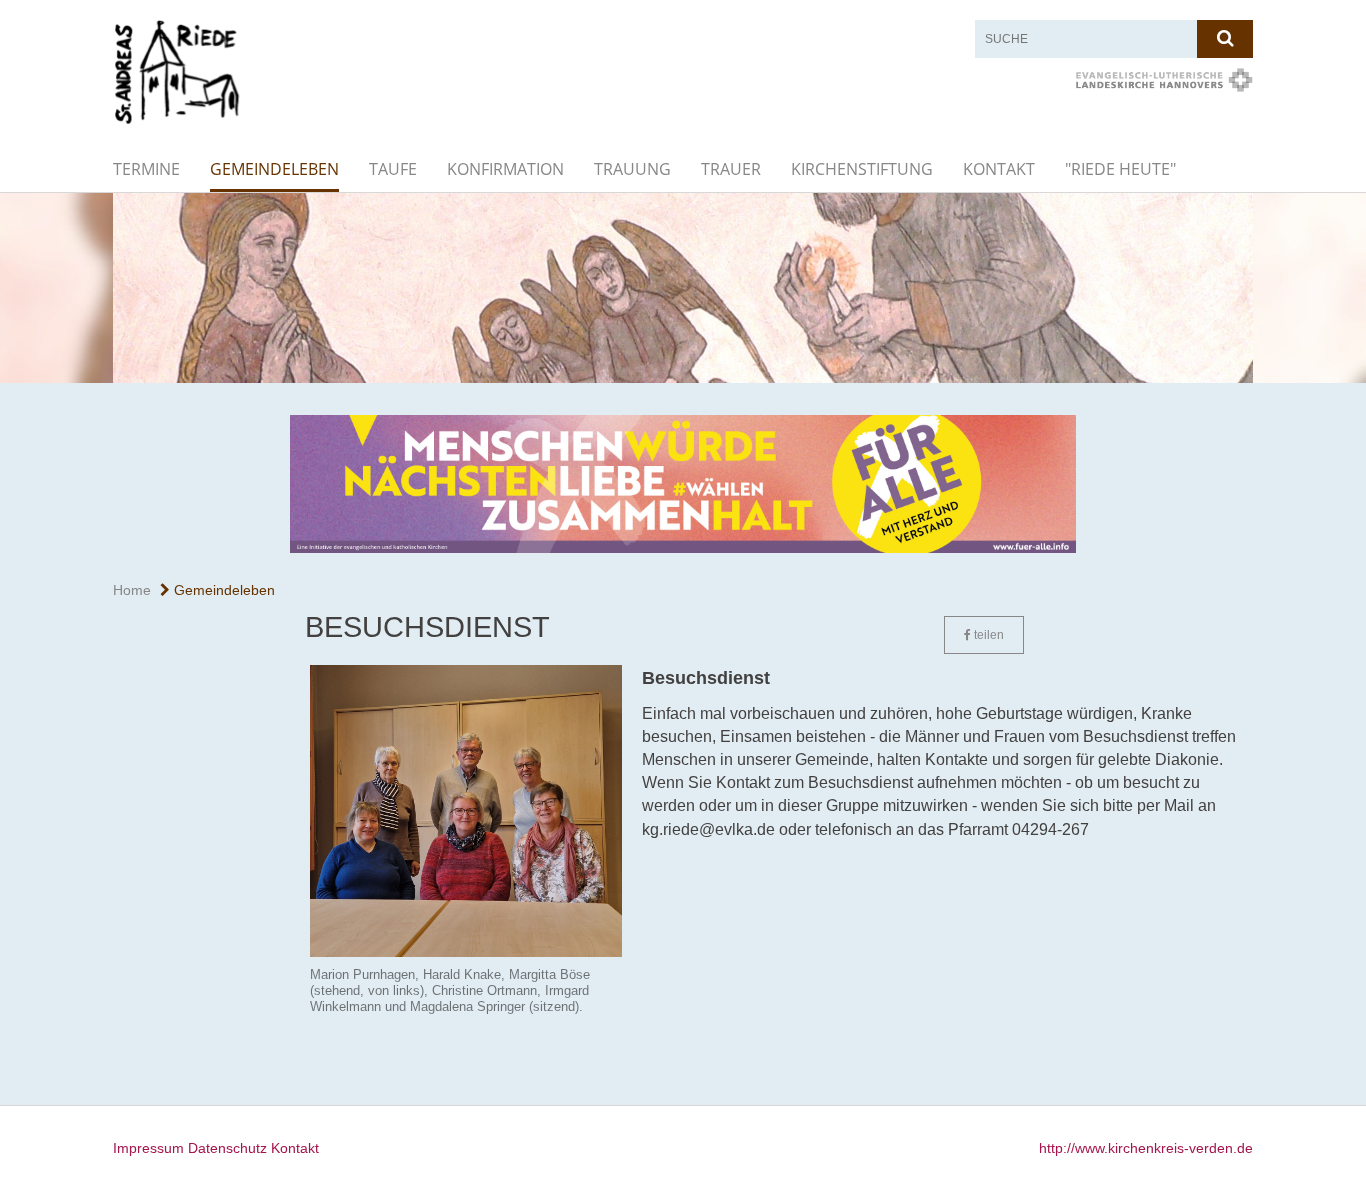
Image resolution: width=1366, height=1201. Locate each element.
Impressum (148, 1148)
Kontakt (999, 169)
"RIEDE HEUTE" (1120, 169)
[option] (683, 288)
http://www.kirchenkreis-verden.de (1146, 1148)
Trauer (731, 169)
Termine (146, 169)
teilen (987, 635)
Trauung (632, 169)
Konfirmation (505, 169)
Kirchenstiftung (862, 169)
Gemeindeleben (274, 169)
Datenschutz (227, 1148)
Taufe (393, 169)
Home (132, 590)
